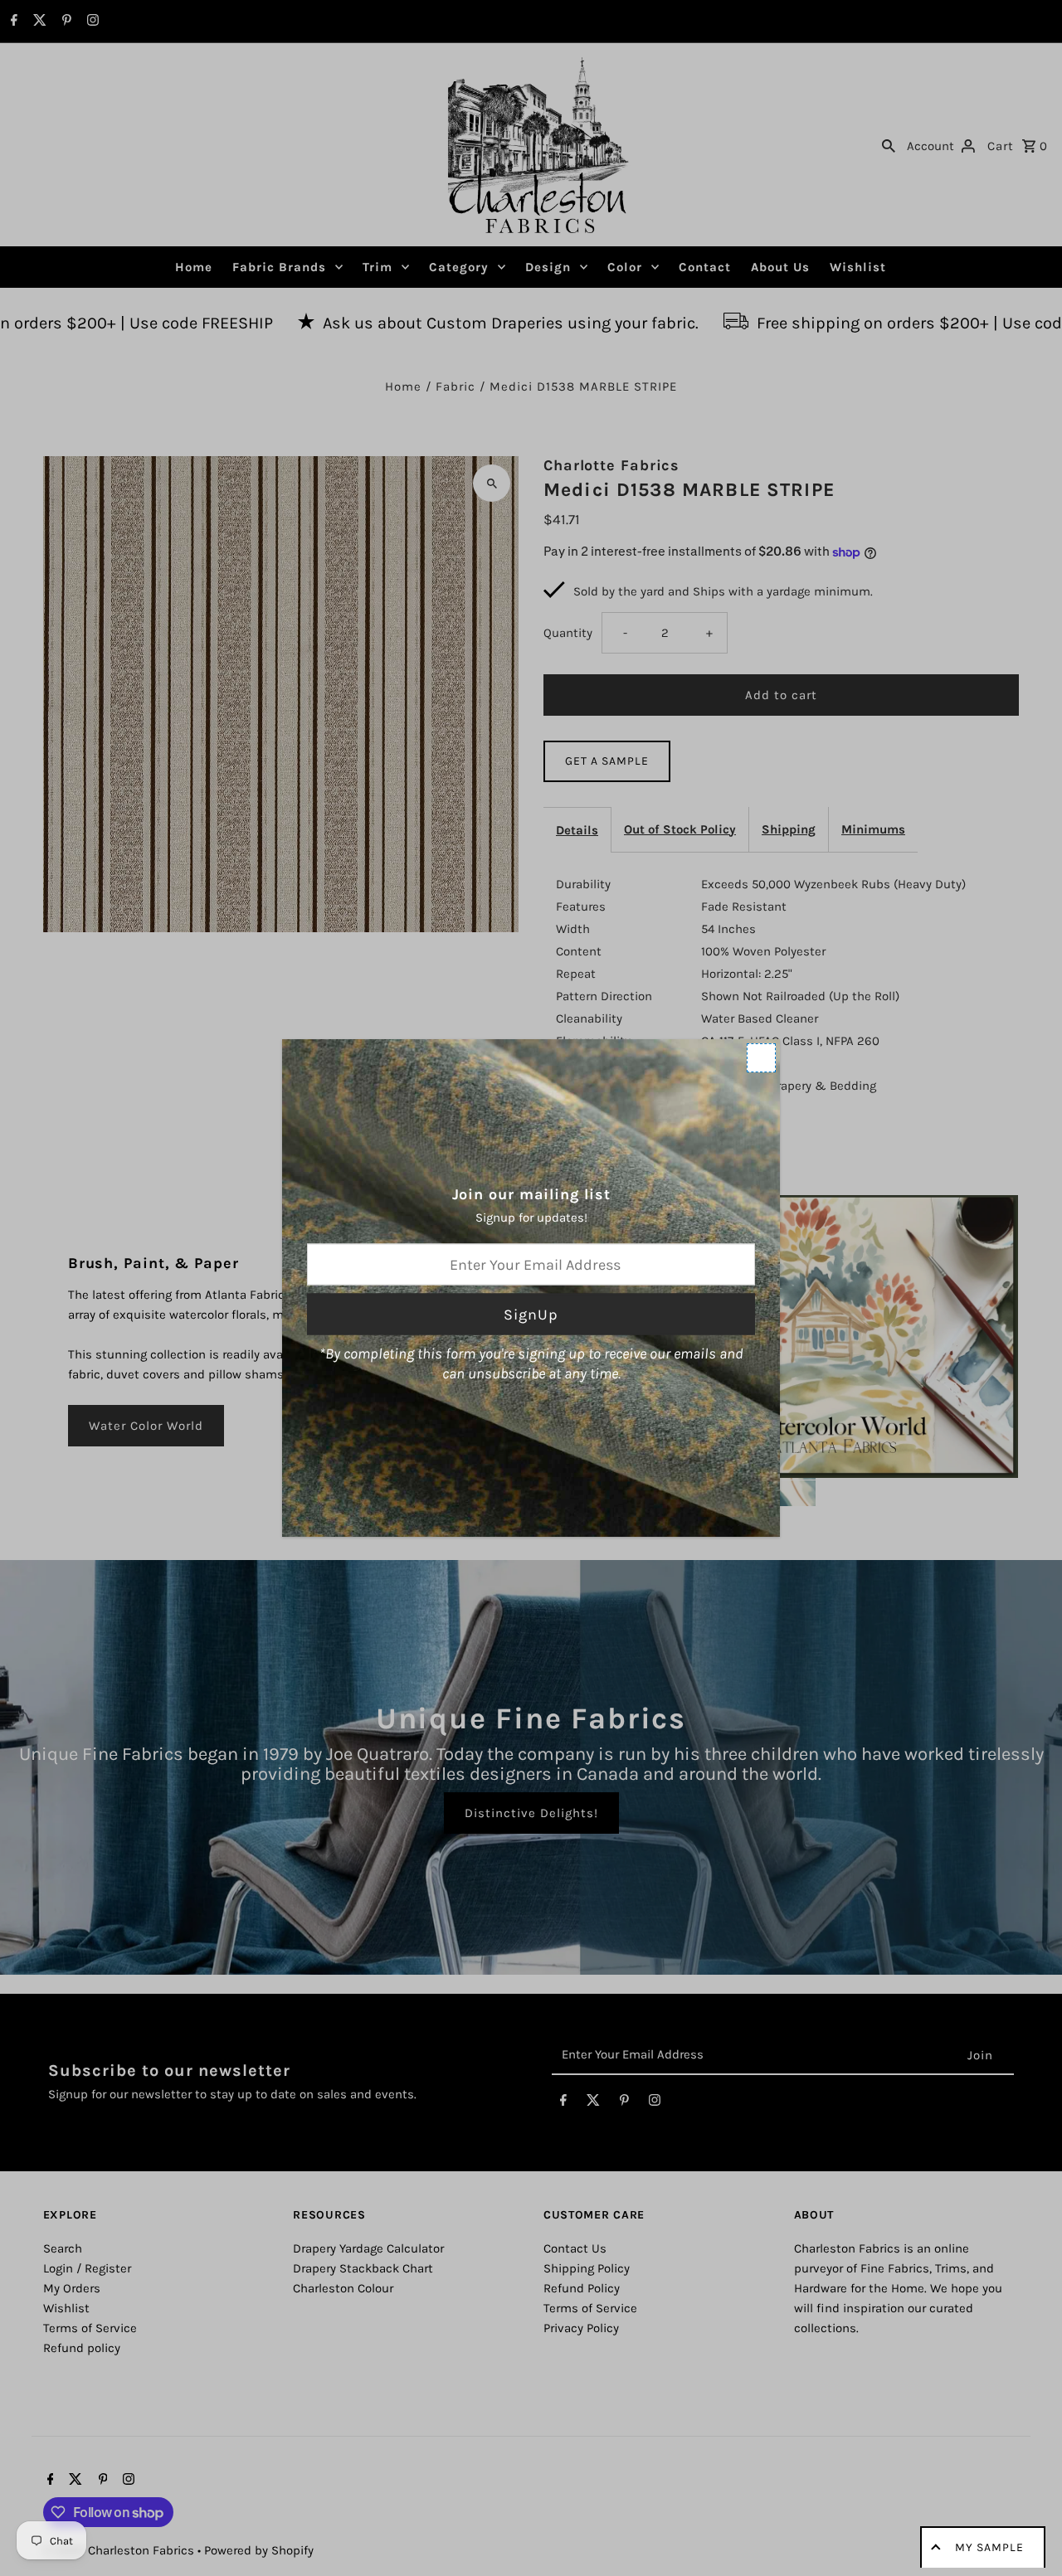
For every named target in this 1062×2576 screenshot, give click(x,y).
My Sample (989, 2547)
